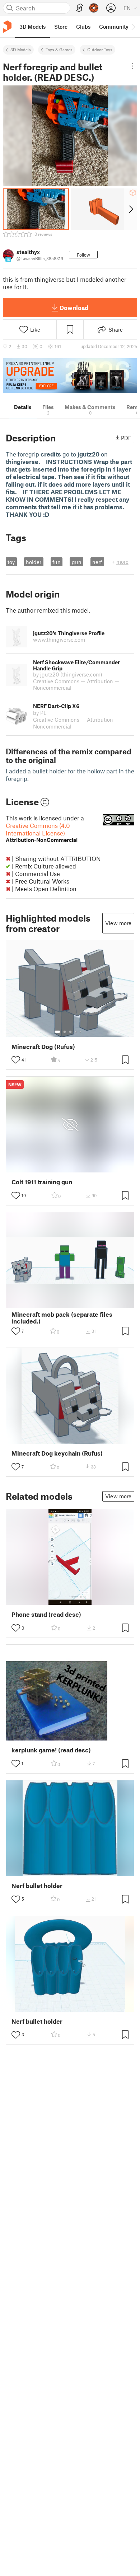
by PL (40, 713)
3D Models (21, 50)
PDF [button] (126, 438)
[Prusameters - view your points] (94, 8)
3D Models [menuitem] (32, 27)
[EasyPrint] (80, 8)
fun (57, 562)
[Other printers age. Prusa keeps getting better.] (70, 376)
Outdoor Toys (100, 50)
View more (118, 923)
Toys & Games (59, 50)
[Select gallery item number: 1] (57, 1032)
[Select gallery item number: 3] (70, 1032)
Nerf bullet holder (37, 1886)
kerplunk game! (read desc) (51, 1750)
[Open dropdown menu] (132, 66)
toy (11, 562)
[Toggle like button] (16, 1060)
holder (34, 562)
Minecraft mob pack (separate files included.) (62, 1318)
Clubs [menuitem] (83, 27)
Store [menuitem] (61, 27)
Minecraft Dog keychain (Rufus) (57, 1453)
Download (74, 308)
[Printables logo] (7, 27)
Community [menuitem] (114, 27)
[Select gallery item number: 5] (81, 1032)
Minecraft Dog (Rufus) (43, 1047)
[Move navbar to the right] (133, 27)
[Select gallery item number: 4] (76, 1032)
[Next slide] (130, 209)
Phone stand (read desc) (46, 1614)
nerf (97, 562)
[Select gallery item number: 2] (65, 1032)
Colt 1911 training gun (42, 1182)
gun (77, 562)
